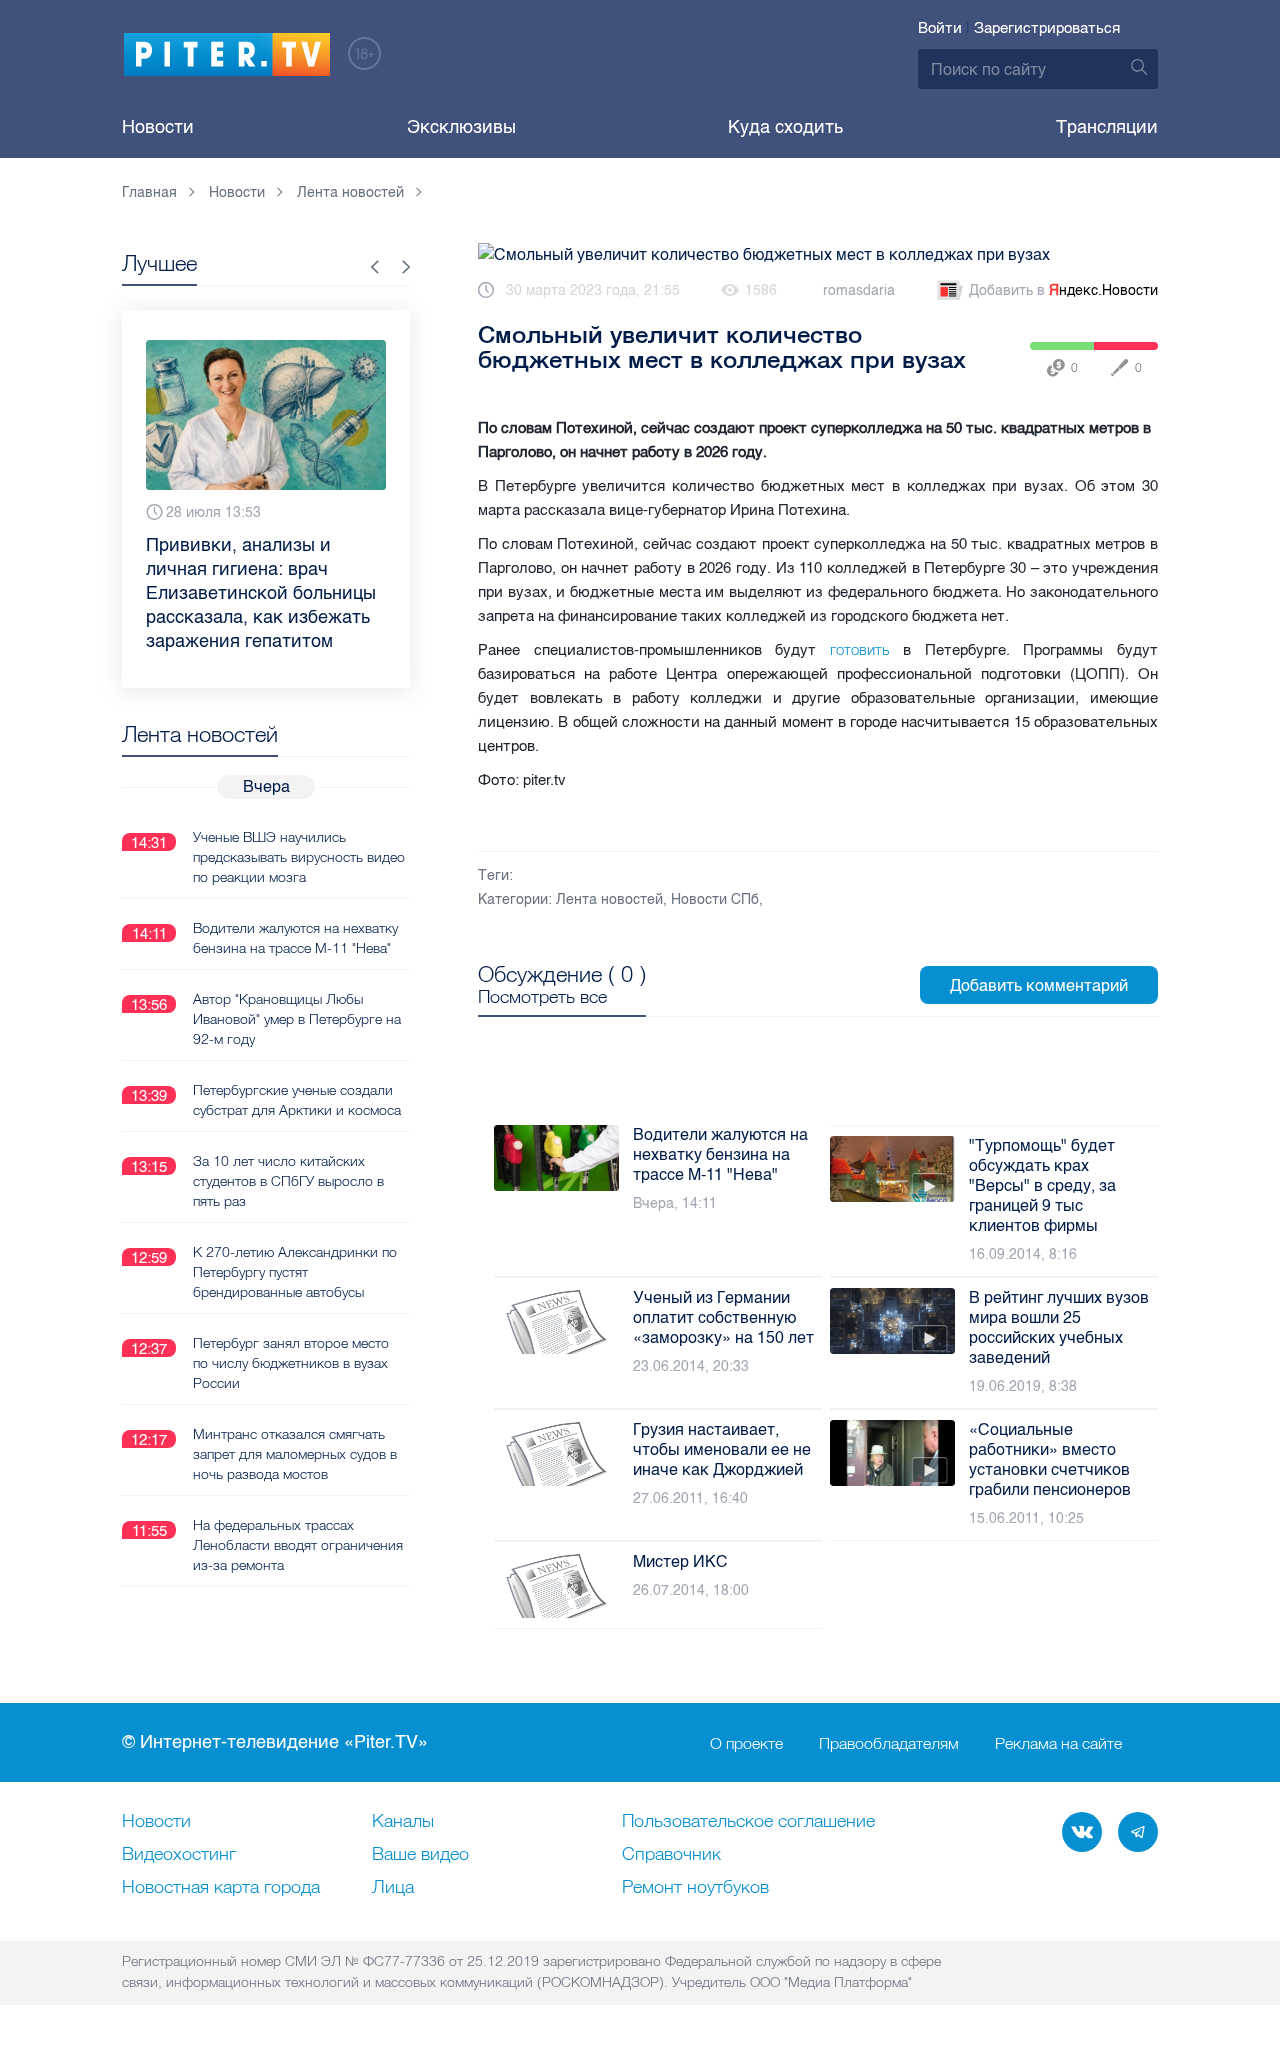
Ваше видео (420, 1855)
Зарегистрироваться (1047, 28)
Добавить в (1063, 290)
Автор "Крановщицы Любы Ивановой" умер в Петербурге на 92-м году (297, 1019)
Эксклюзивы (461, 127)
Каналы (403, 1822)
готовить (867, 649)
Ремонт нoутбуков (695, 1888)
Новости (158, 127)
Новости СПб (715, 899)
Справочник (671, 1855)
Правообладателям (889, 1743)
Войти (940, 28)
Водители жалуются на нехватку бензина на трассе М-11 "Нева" (295, 938)
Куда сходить (785, 127)
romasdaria (859, 290)
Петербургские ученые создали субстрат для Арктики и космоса (297, 1100)
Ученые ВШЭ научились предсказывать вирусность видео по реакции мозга (299, 857)
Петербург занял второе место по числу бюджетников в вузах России (291, 1363)
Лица (393, 1888)
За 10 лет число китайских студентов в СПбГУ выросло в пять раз (288, 1181)
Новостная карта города (221, 1888)
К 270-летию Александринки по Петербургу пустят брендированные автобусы (295, 1272)
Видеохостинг (179, 1855)
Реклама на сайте (1058, 1743)
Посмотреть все (542, 997)
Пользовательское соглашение (748, 1822)
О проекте (746, 1743)
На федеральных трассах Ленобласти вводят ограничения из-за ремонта (298, 1545)
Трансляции (1107, 127)
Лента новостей (609, 899)
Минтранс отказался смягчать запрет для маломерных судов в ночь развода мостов (295, 1454)
